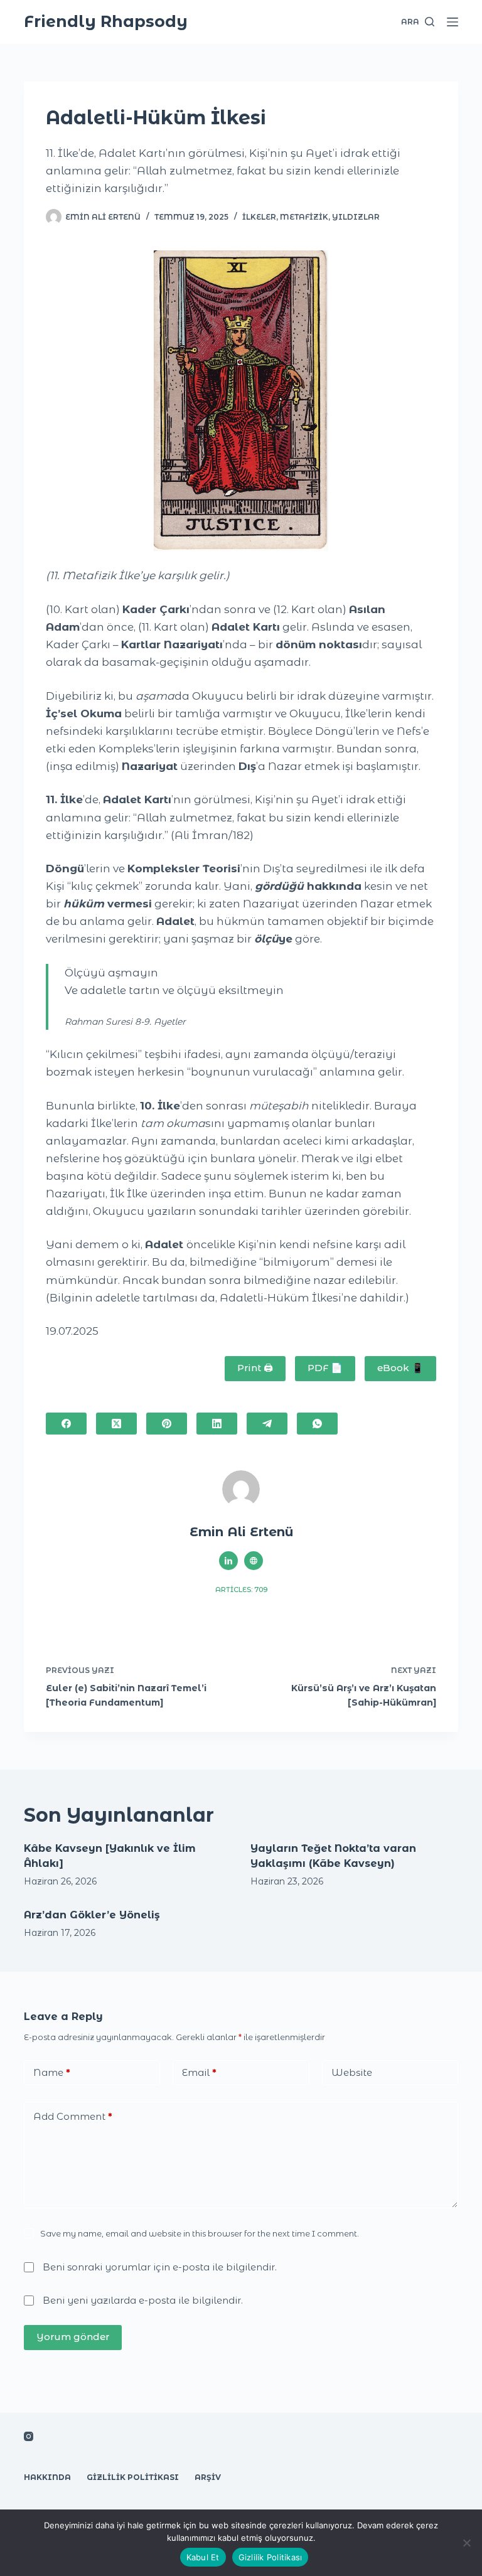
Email (199, 2072)
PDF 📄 (325, 1368)
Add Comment (73, 2116)
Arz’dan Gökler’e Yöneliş (92, 1915)
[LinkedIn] (217, 1424)
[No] (466, 2543)
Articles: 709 (241, 1590)
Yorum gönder (73, 2337)
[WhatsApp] (317, 1424)
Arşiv (208, 2477)
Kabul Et (203, 2557)
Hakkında (47, 2477)
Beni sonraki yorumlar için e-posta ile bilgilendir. (160, 2267)
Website (352, 2072)
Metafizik (304, 217)
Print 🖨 (255, 1368)
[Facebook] (66, 1424)
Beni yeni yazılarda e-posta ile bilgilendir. (143, 2300)
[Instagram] (29, 2436)
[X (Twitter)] (116, 1424)
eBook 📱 (400, 1368)
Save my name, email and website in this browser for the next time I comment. (200, 2233)
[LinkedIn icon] (228, 1561)
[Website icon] (254, 1561)
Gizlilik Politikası (133, 2477)
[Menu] (453, 22)
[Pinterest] (167, 1424)
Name (52, 2072)
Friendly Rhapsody (106, 21)
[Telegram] (267, 1424)
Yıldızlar (356, 217)
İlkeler (259, 217)
